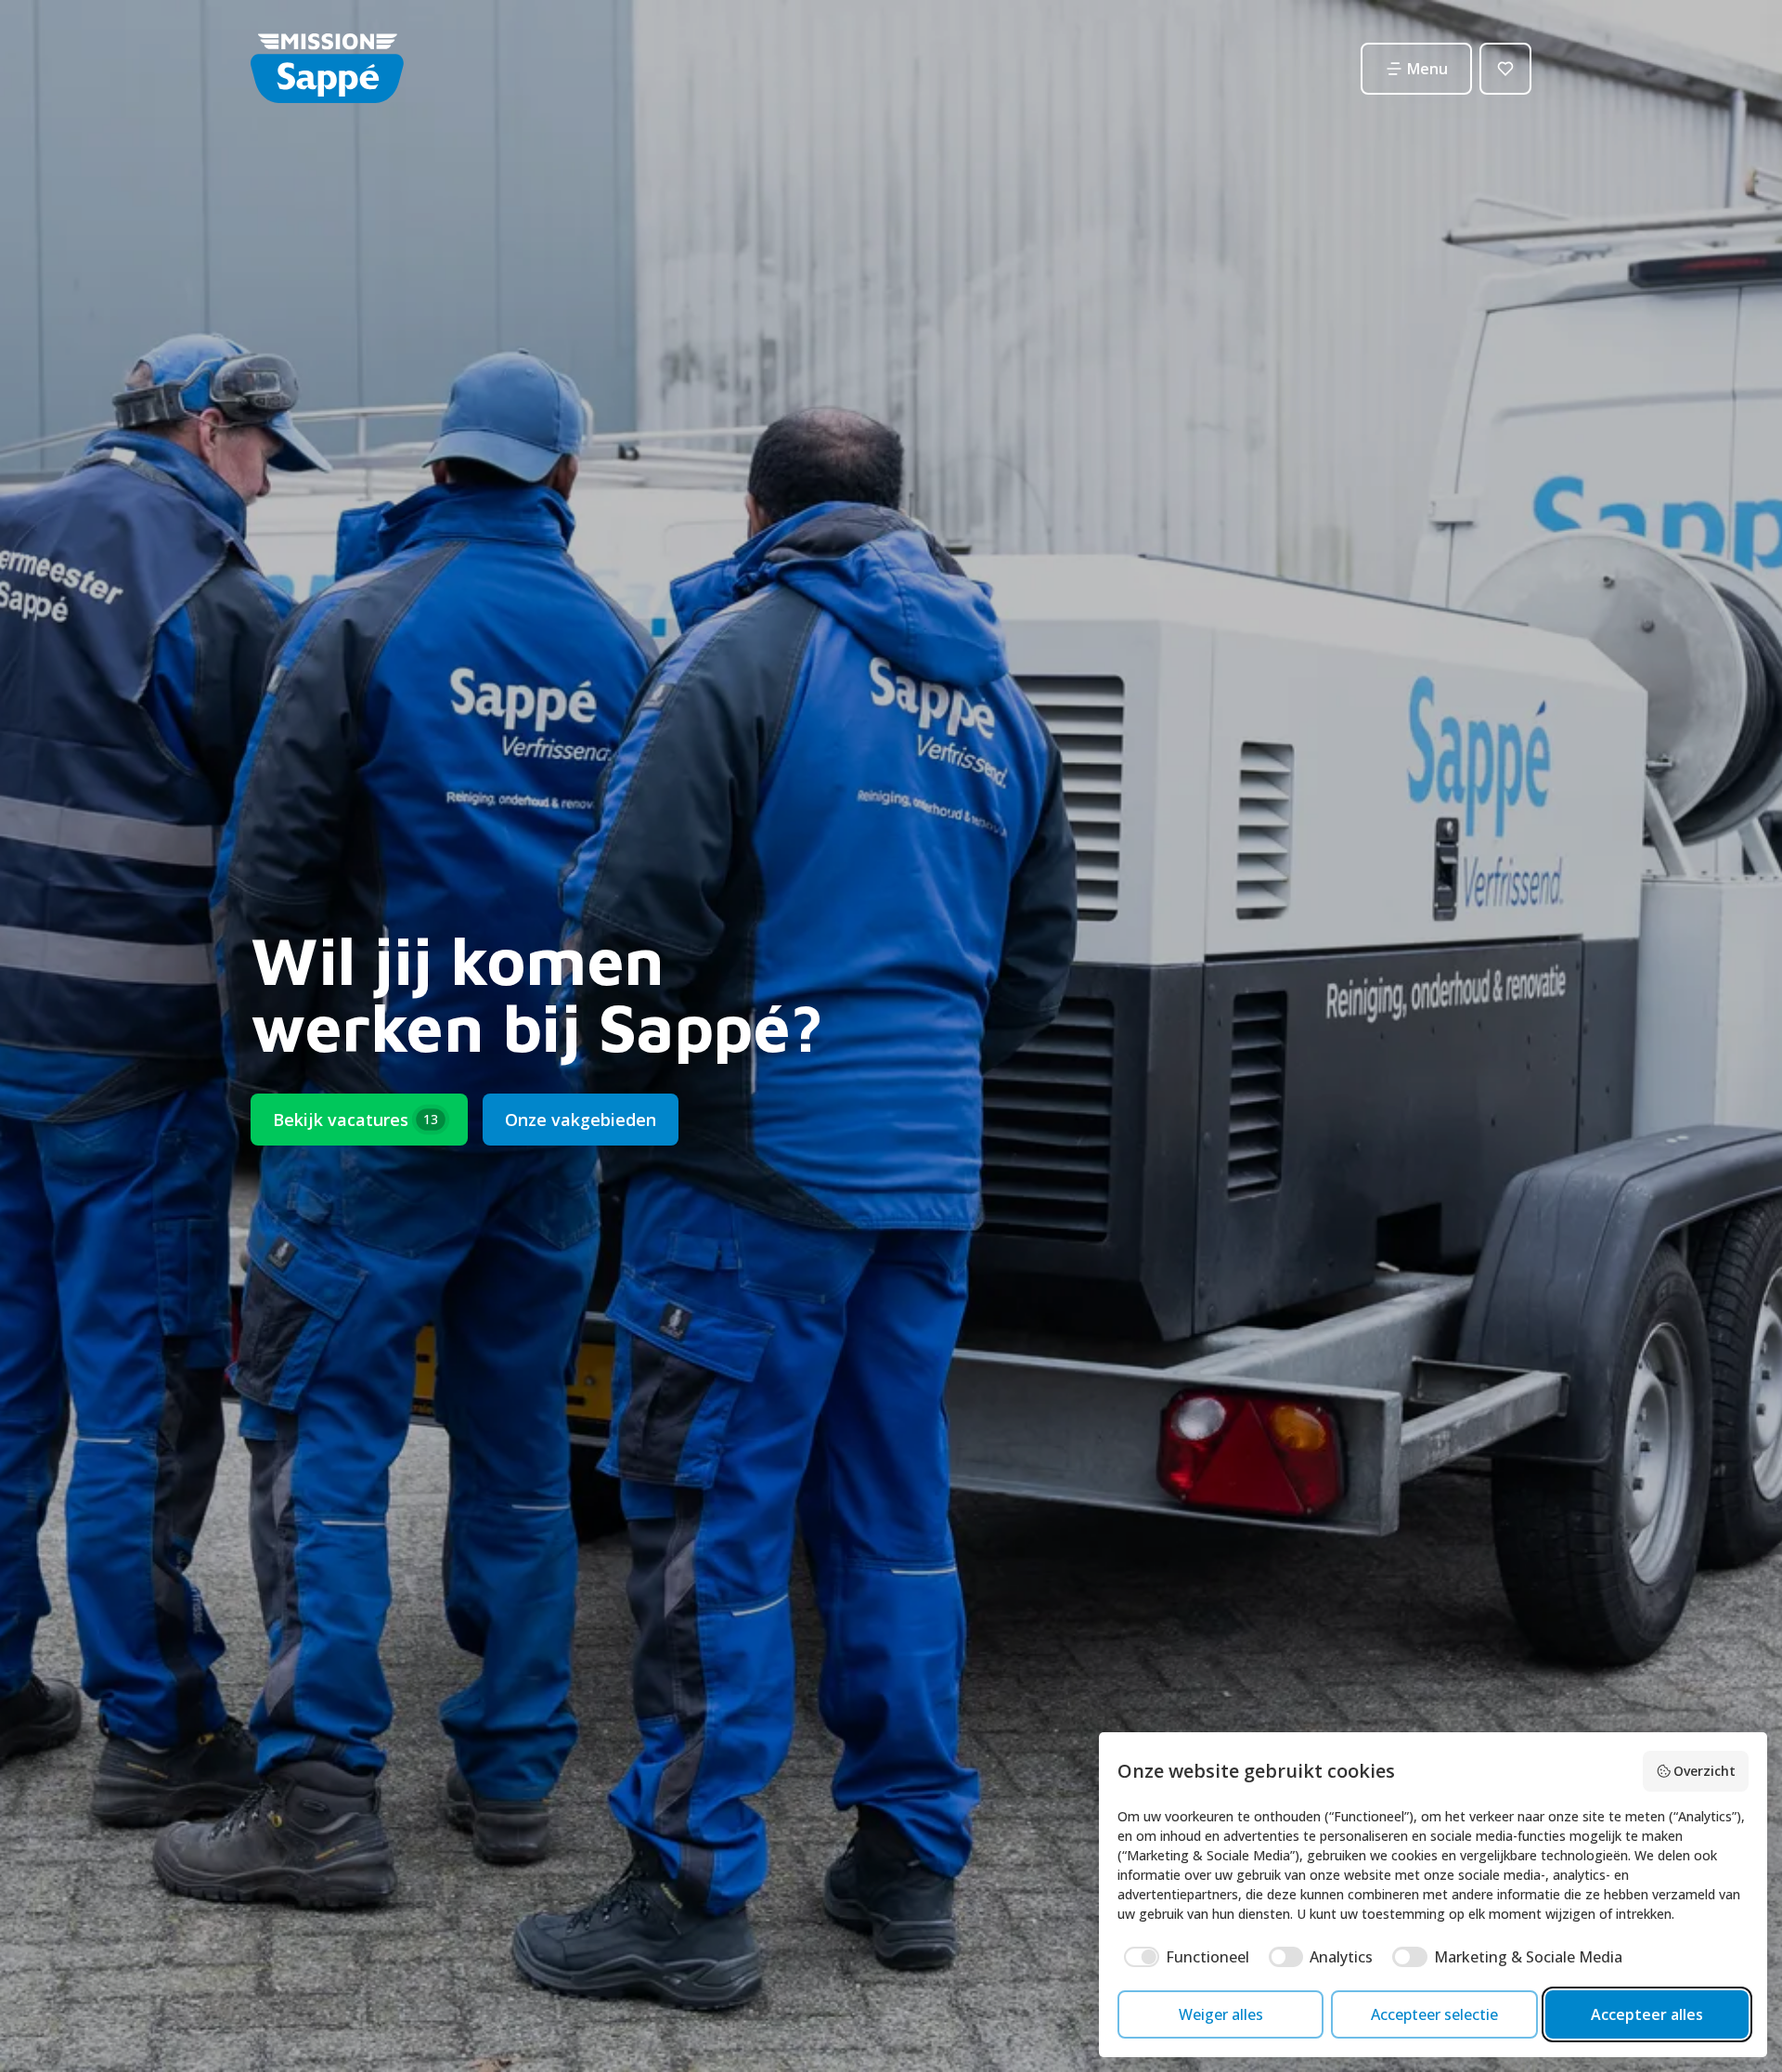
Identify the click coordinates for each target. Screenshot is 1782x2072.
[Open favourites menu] (1505, 69)
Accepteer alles (1647, 2014)
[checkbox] (1183, 1957)
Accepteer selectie (1434, 2014)
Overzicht (1705, 1771)
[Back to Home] (327, 68)
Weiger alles (1221, 2014)
